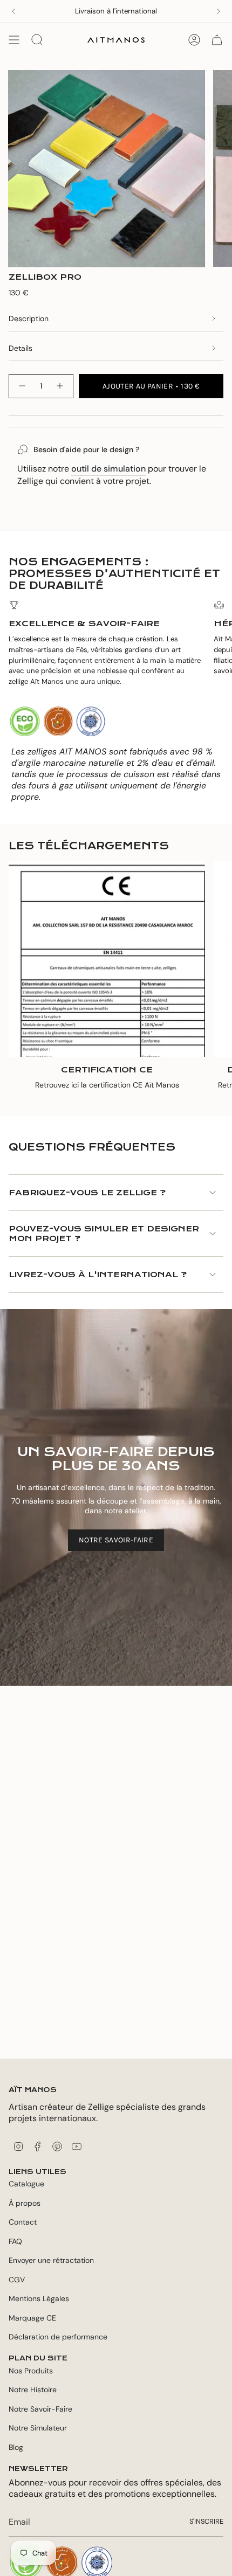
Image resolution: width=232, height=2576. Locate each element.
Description (29, 318)
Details (21, 348)
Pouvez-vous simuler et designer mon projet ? (104, 1234)
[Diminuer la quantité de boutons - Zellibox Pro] (22, 386)
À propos (25, 2203)
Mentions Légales (39, 2298)
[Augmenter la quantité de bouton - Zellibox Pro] (60, 386)
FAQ (15, 2241)
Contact (23, 2222)
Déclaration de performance (58, 2337)
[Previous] (13, 11)
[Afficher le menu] (14, 40)
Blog (16, 2447)
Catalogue (26, 2184)
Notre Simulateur (38, 2428)
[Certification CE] (107, 959)
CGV (17, 2280)
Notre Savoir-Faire (40, 2409)
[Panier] (217, 40)
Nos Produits (31, 2371)
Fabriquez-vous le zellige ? (87, 1193)
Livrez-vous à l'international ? (98, 1275)
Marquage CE (32, 2318)
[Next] (219, 11)
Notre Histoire (33, 2390)
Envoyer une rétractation (51, 2260)
